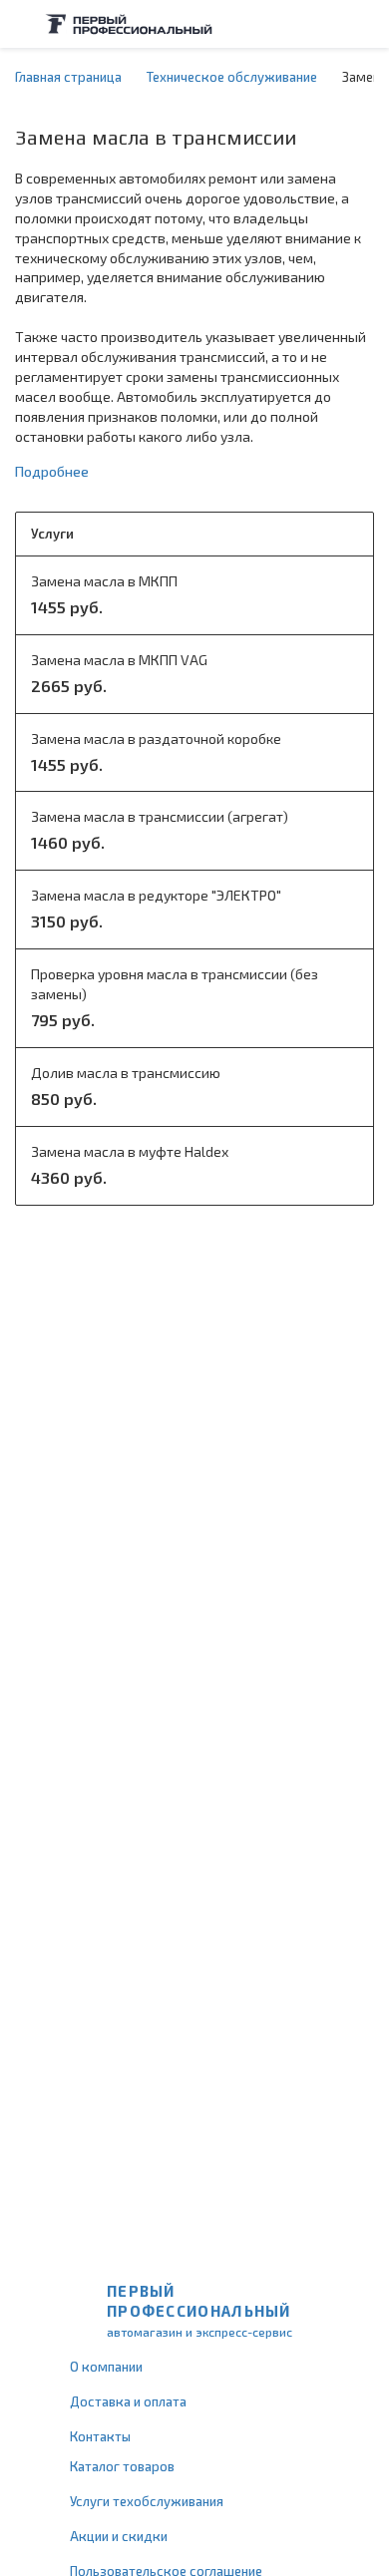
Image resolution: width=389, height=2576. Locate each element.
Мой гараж (325, 24)
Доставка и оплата (128, 2401)
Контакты (100, 2436)
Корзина (364, 24)
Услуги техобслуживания (147, 2501)
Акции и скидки (119, 2536)
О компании (106, 2367)
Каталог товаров (122, 2466)
